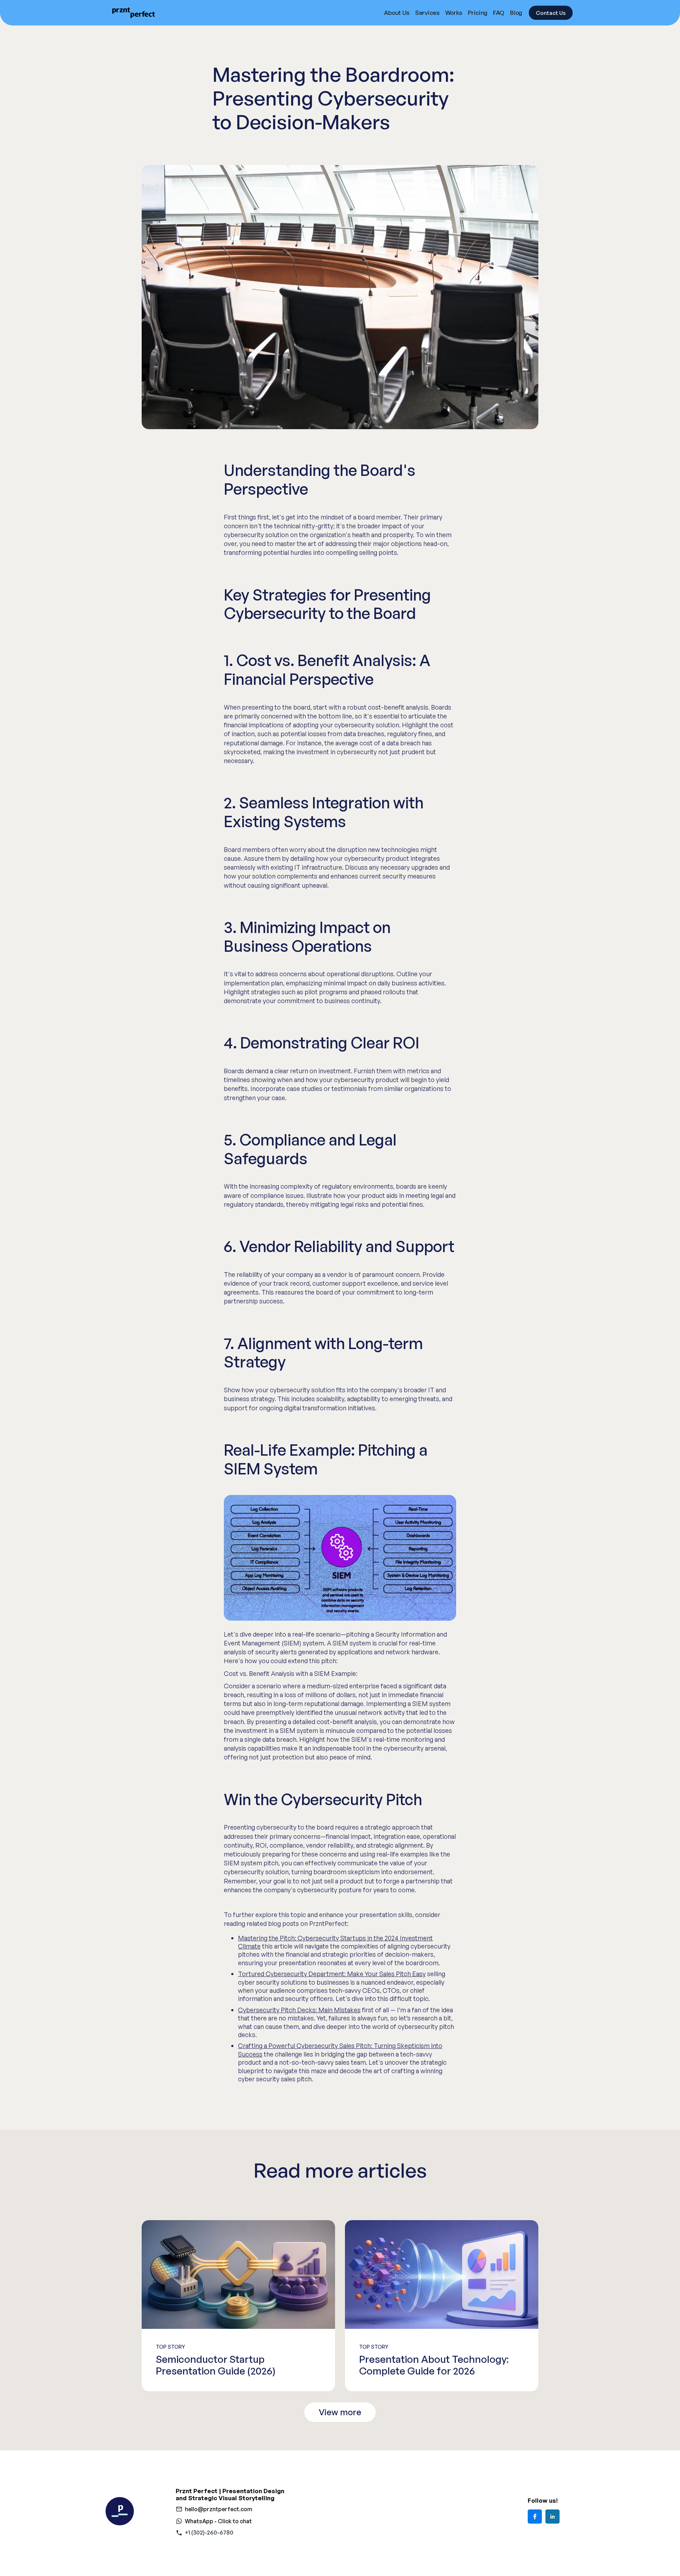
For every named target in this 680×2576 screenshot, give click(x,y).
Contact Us (551, 13)
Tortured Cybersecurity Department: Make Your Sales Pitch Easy (332, 1974)
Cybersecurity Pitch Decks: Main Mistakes (299, 2010)
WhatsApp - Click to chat (218, 2521)
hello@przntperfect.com (219, 2509)
